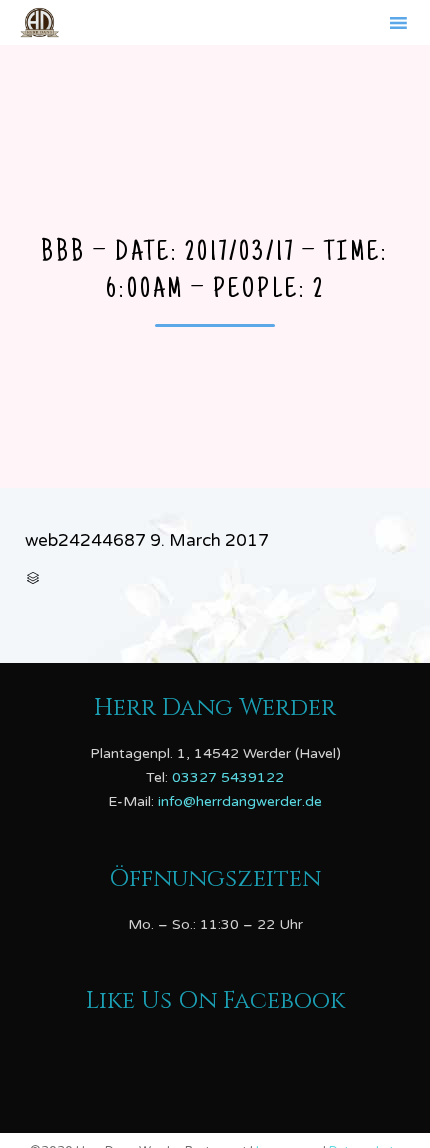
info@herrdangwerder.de (240, 801)
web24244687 (85, 540)
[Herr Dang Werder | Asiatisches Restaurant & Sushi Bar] (39, 22)
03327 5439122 (228, 777)
